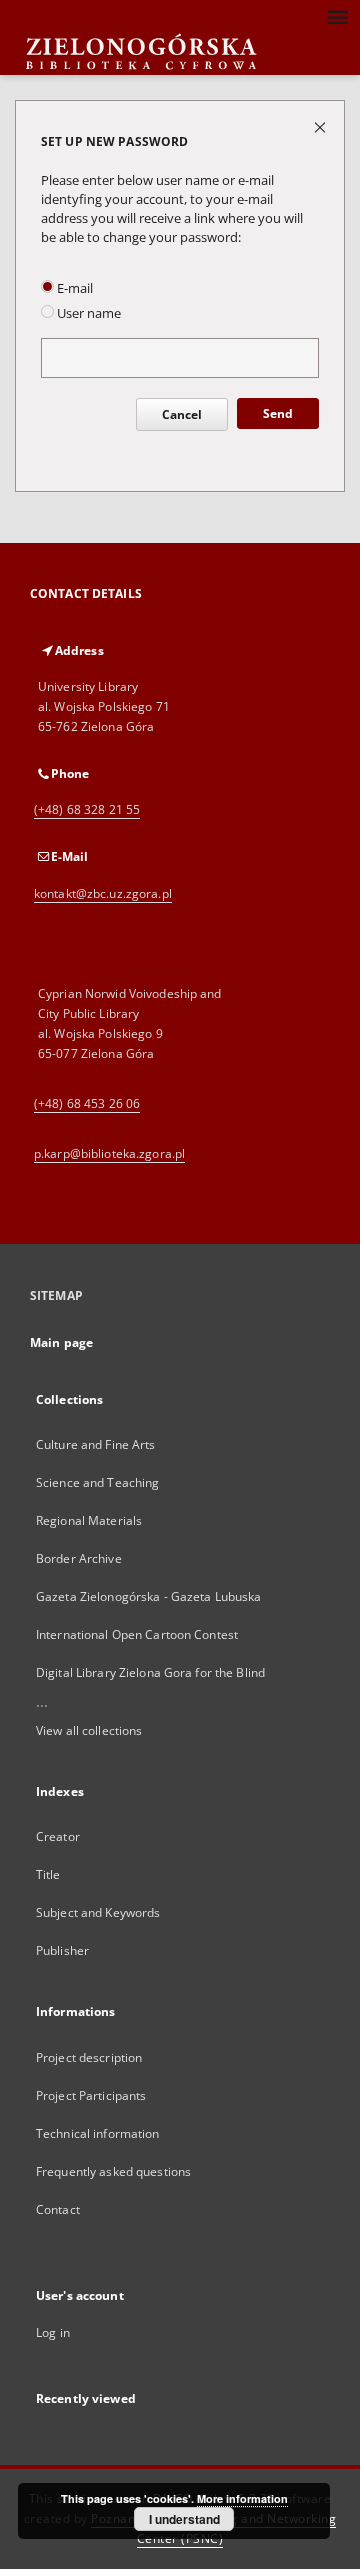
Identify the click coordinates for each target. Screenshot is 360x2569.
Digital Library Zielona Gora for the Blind (150, 1672)
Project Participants (91, 2095)
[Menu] (337, 16)
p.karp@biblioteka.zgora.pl (109, 1153)
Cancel (182, 414)
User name (87, 313)
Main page (61, 1342)
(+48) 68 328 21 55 (87, 809)
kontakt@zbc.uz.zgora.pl (103, 893)
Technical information (98, 2133)
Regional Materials (89, 1520)
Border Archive (79, 1558)
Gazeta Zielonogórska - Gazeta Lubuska (148, 1596)
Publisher (62, 1950)
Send (278, 413)
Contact (58, 2209)
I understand (184, 2519)
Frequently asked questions (113, 2171)
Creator (58, 1836)
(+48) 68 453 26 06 (87, 1103)
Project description (89, 2057)
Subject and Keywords (98, 1912)
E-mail (73, 288)
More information (242, 2498)
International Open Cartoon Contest (137, 1634)
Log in (53, 2332)
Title (48, 1874)
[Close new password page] (321, 126)
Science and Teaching (97, 1482)
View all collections (89, 1730)
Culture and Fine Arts (96, 1444)
